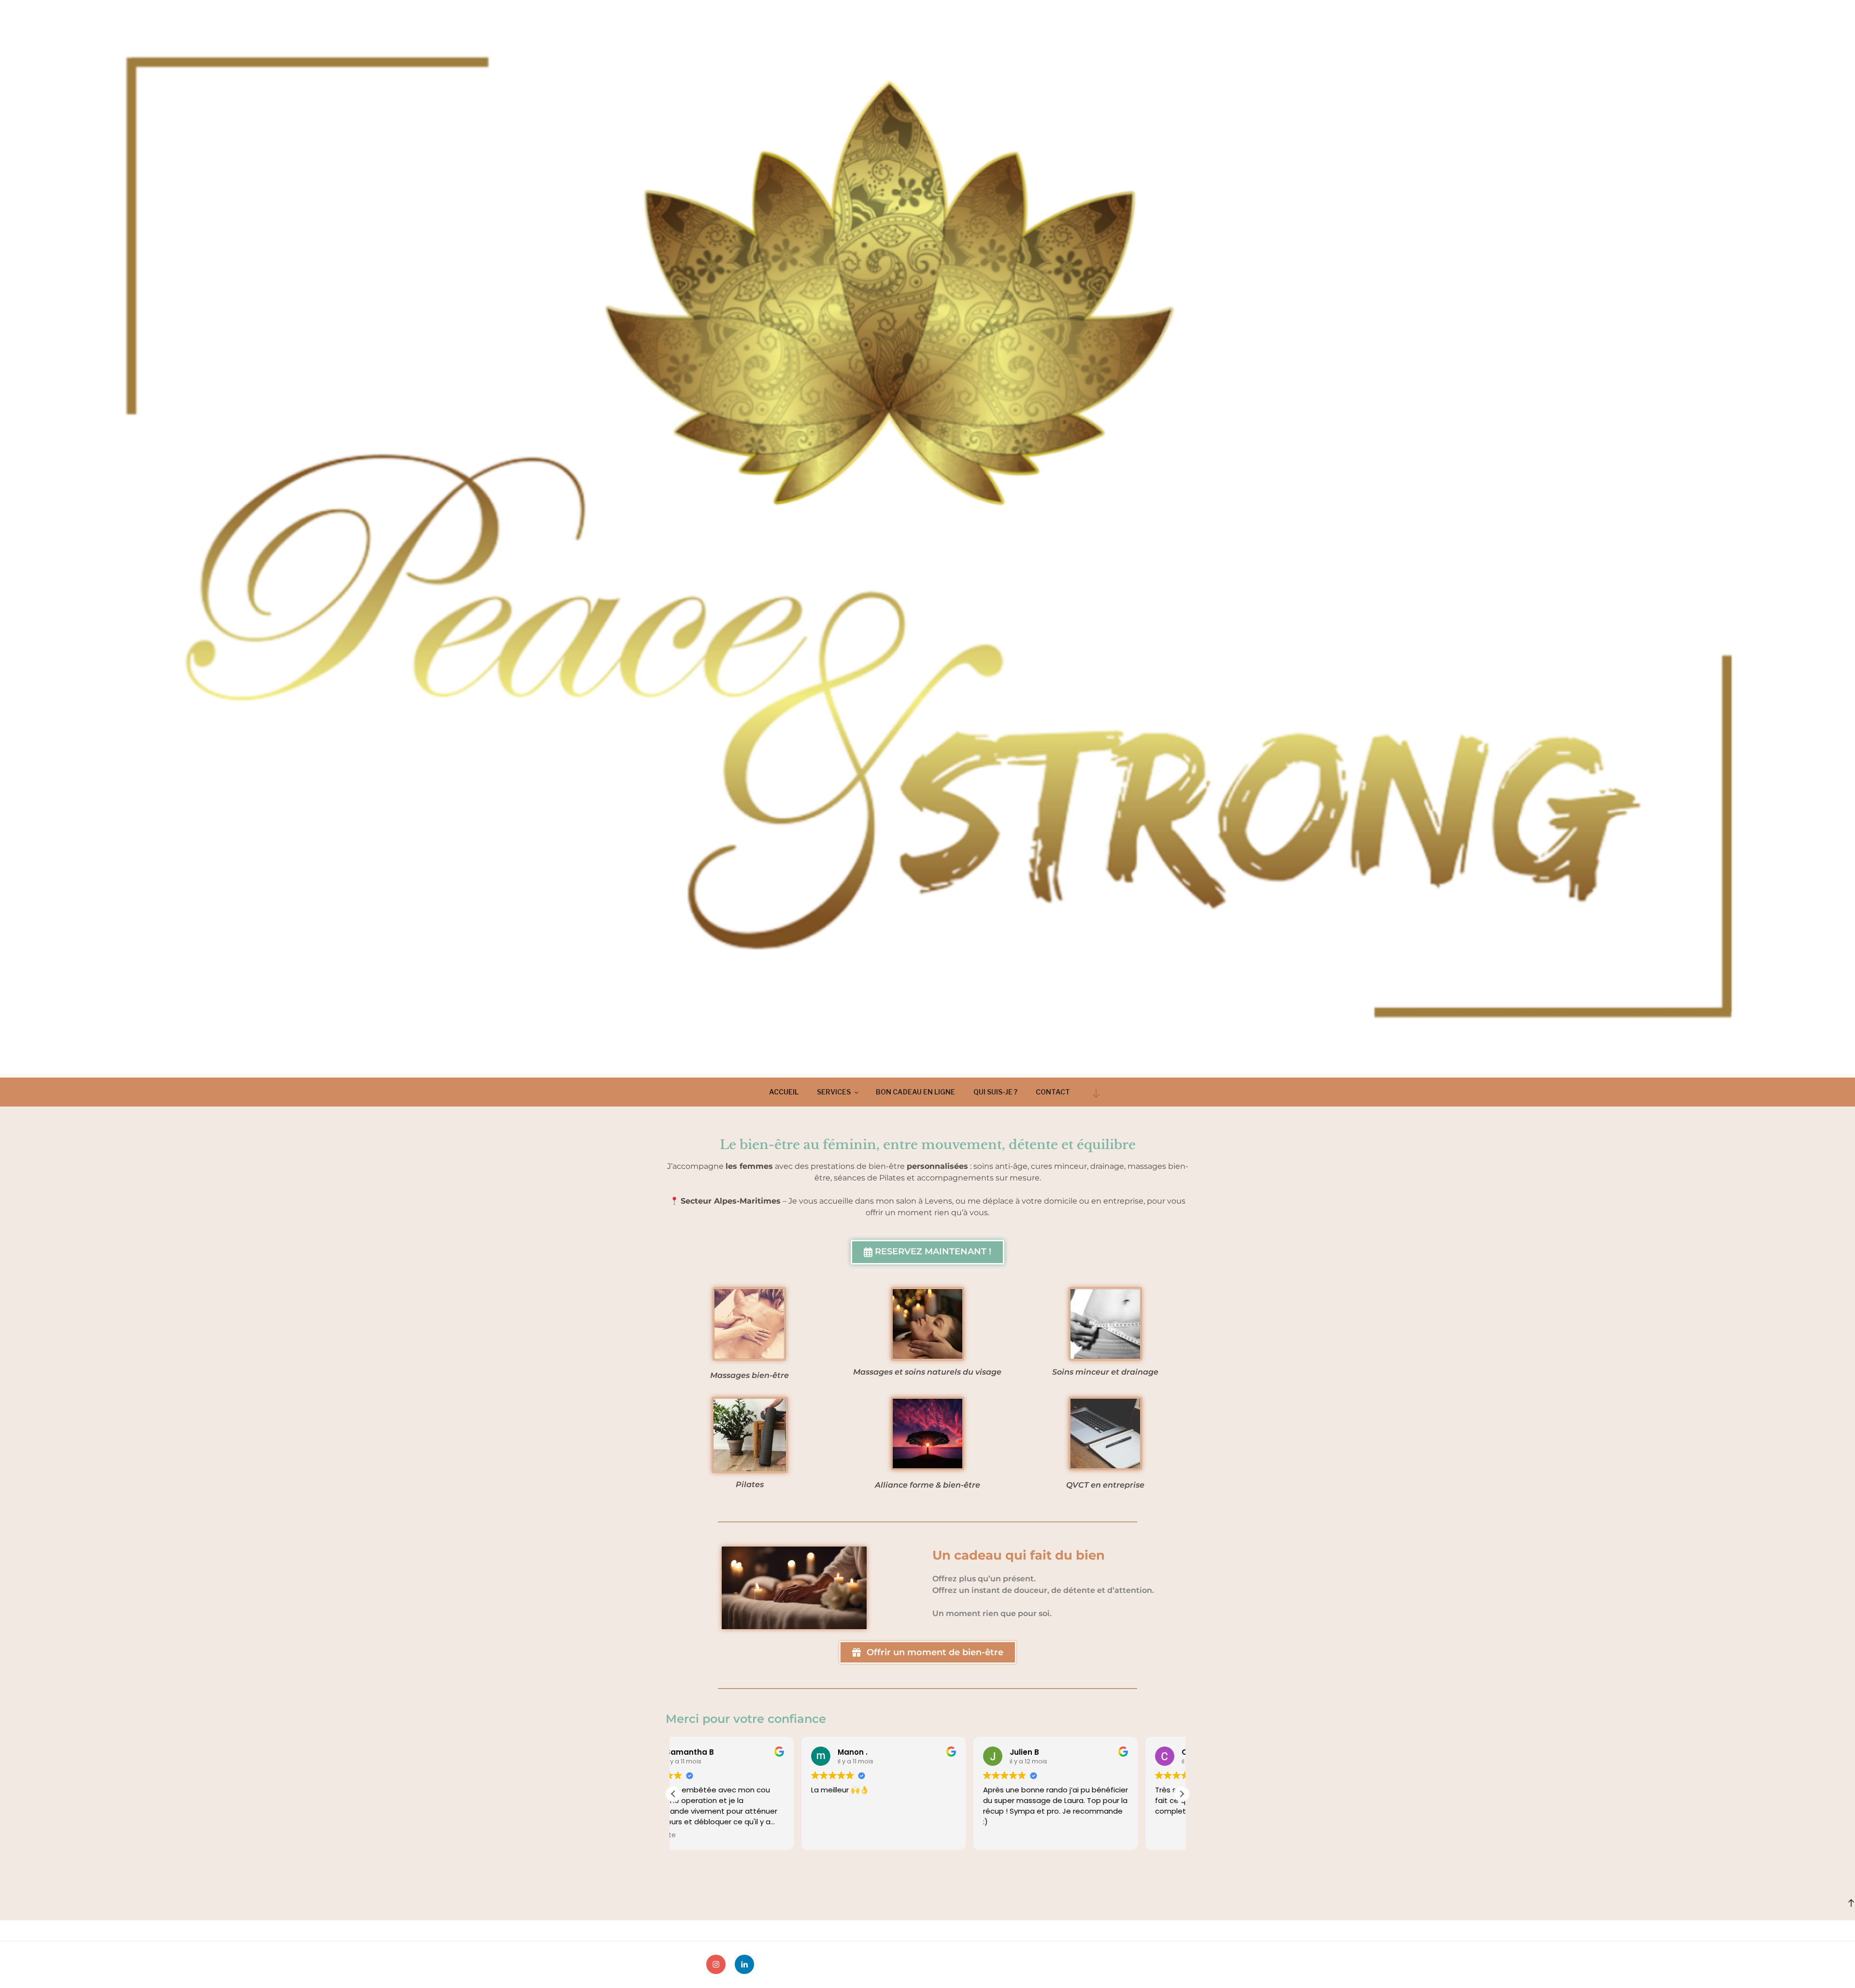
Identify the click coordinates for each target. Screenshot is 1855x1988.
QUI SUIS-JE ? (995, 1092)
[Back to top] (1851, 1903)
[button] (1182, 1794)
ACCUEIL (784, 1092)
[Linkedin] (744, 1964)
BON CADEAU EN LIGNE (915, 1092)
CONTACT (1053, 1092)
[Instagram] (716, 1964)
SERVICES (834, 1092)
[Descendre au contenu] (1096, 1093)
